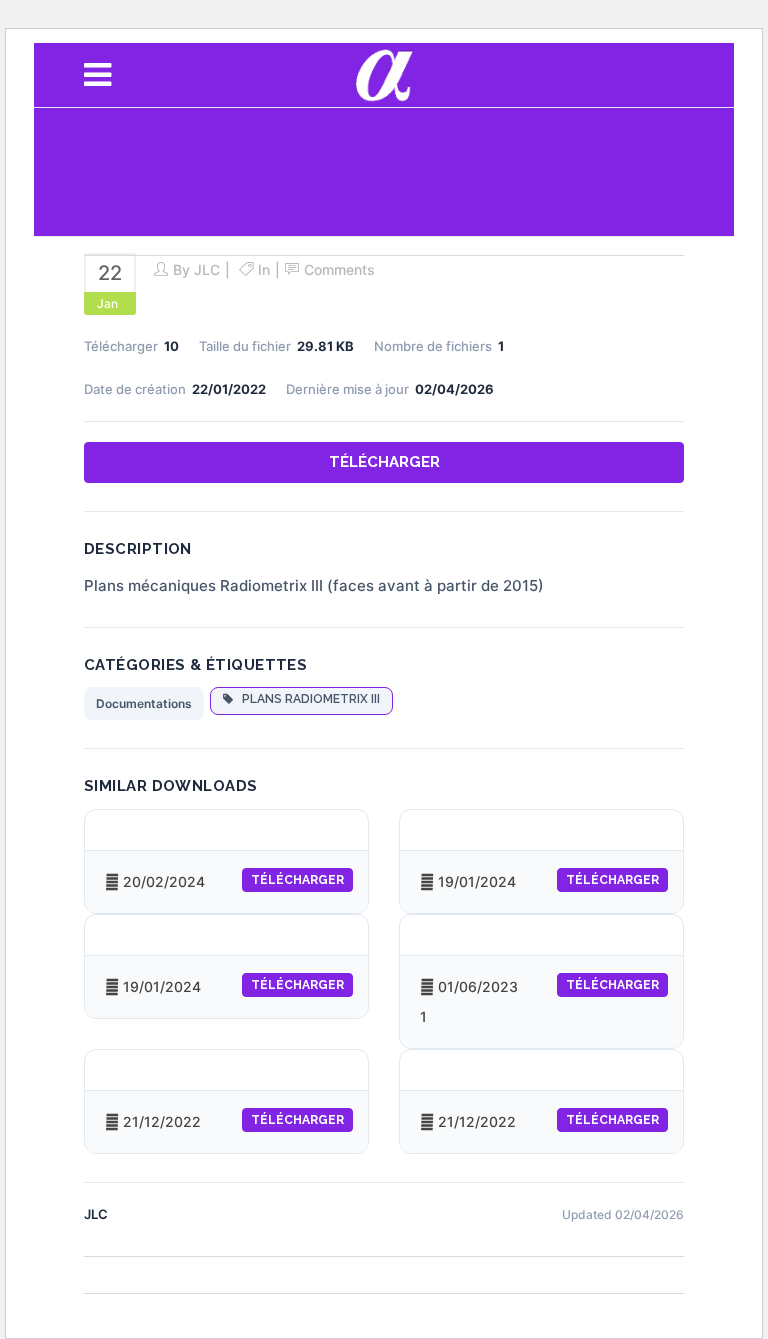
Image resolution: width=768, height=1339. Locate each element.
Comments (339, 269)
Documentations (144, 703)
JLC (207, 269)
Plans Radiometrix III (306, 699)
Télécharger (384, 462)
